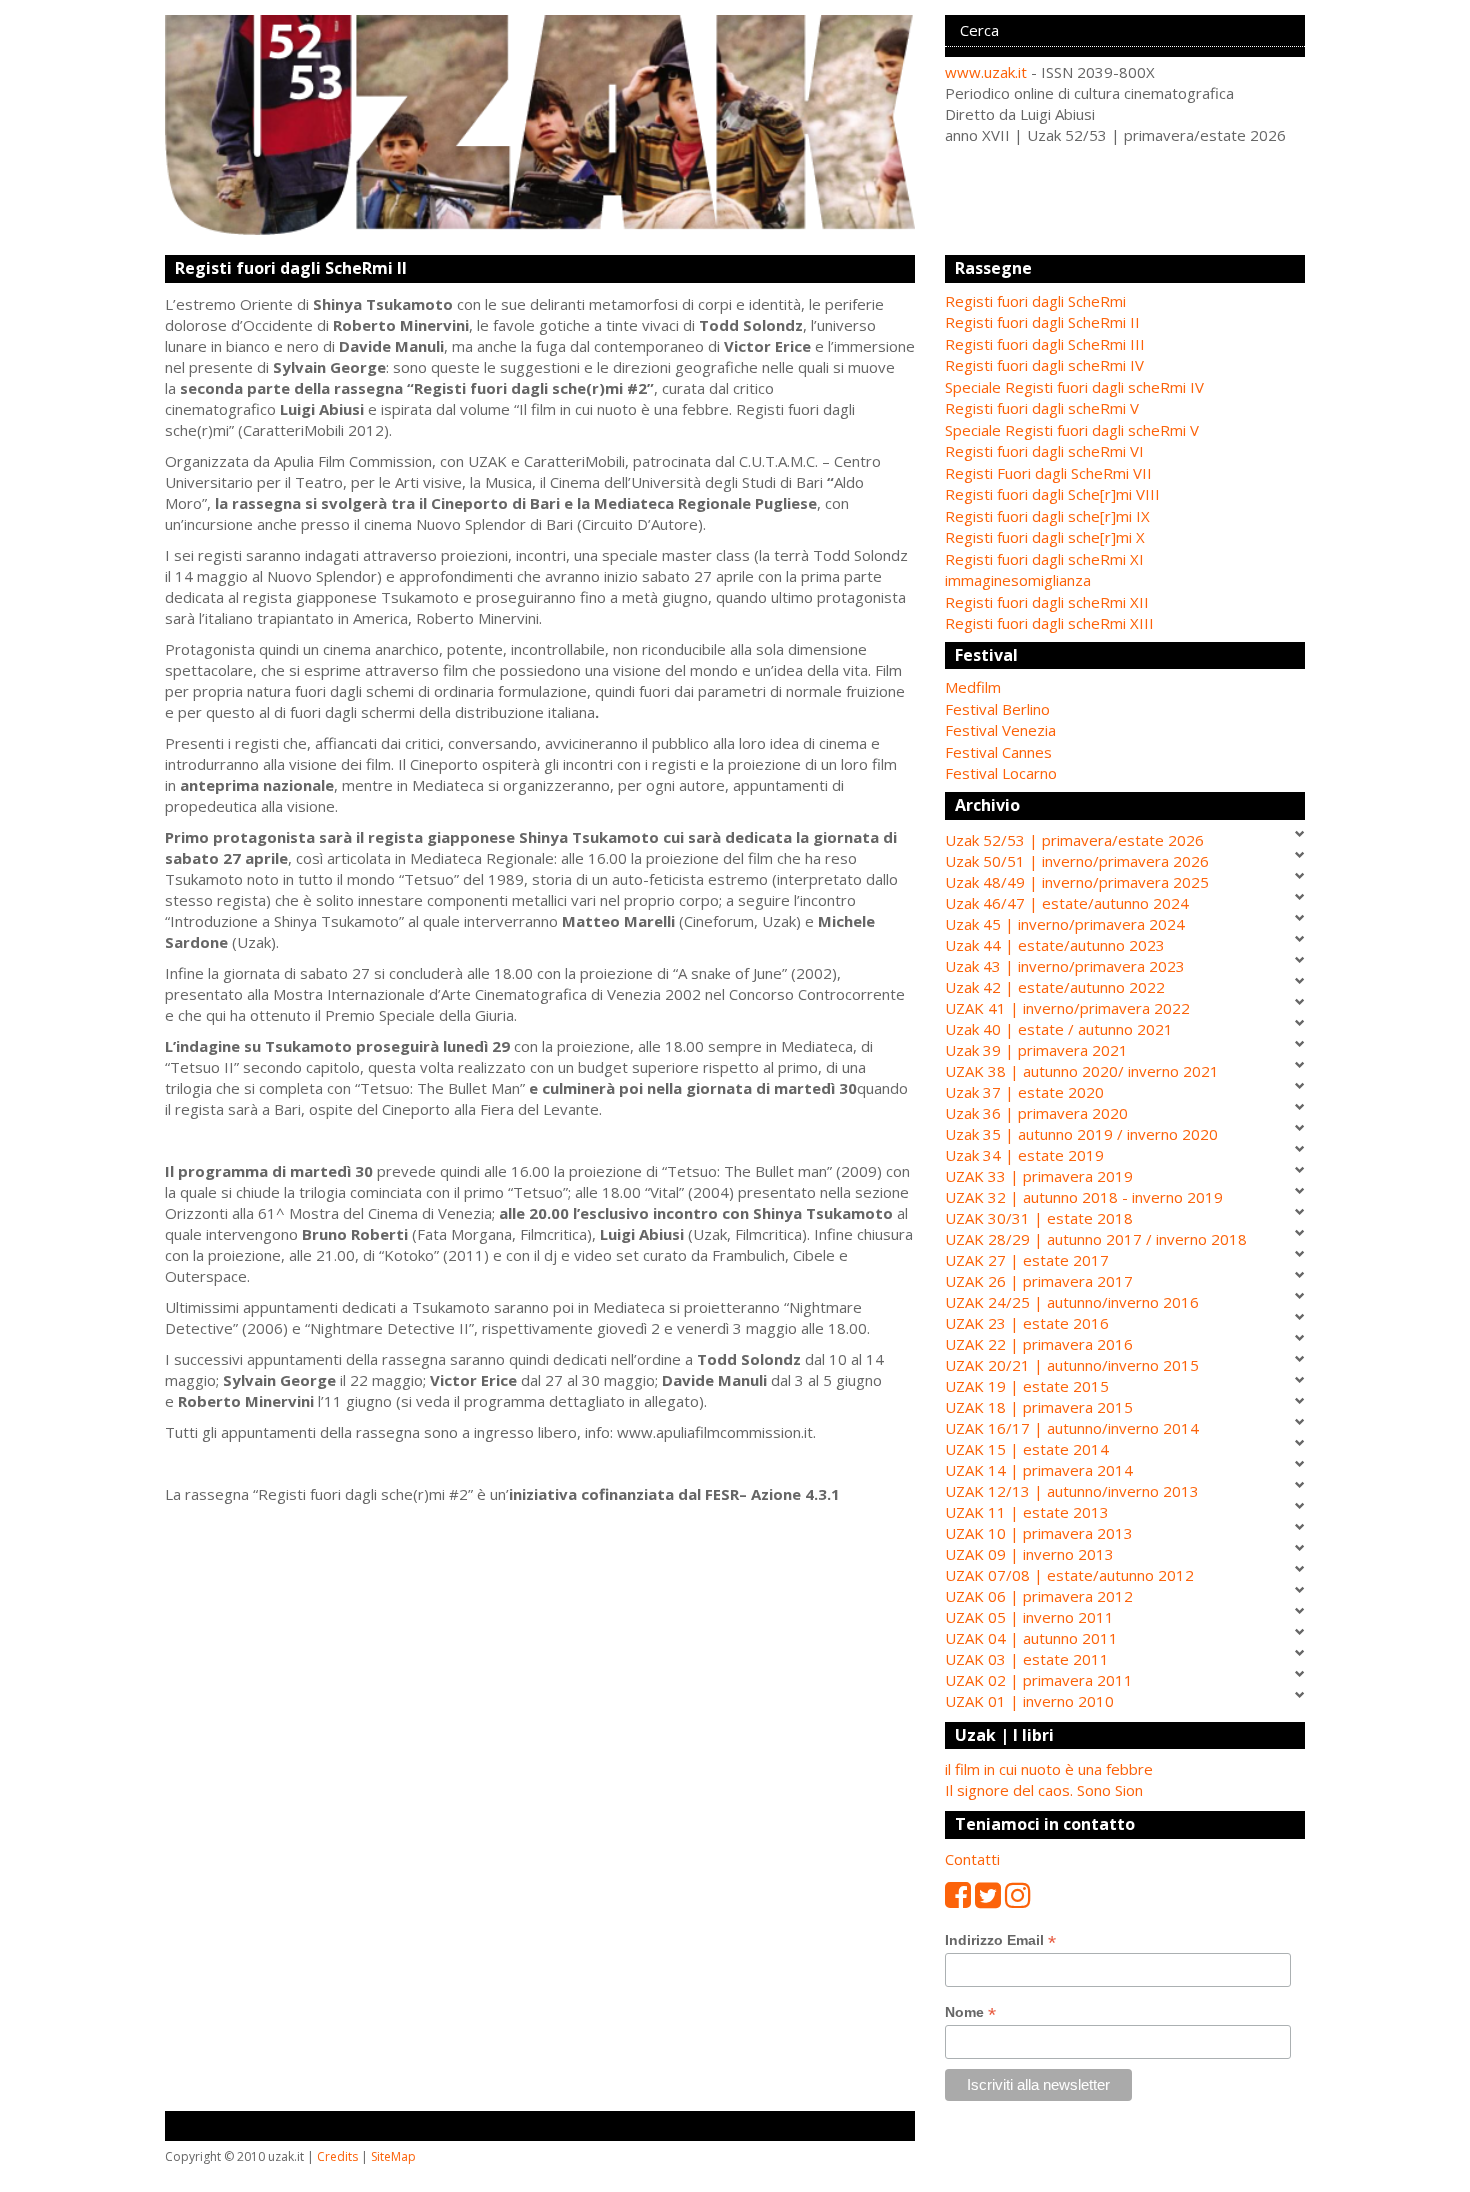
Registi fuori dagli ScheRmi (1035, 301)
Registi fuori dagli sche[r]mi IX (1047, 516)
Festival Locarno (1001, 773)
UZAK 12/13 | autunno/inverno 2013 (1072, 1491)
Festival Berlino (997, 709)
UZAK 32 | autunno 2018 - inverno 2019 (1084, 1197)
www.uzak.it (986, 72)
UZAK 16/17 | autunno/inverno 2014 (1072, 1428)
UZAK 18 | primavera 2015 (1039, 1407)
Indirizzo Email (1000, 1940)
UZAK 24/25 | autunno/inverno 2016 (1072, 1302)
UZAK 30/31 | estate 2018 (1039, 1218)
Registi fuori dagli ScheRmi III (1045, 344)
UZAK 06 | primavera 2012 (1039, 1596)
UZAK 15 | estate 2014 (1027, 1449)
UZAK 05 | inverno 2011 (1029, 1617)
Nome (970, 2012)
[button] (1125, 687)
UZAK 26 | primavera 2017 (1039, 1281)
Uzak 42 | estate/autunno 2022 (1055, 987)
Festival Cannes (998, 752)
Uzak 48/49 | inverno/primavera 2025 (1077, 882)
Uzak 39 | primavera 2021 (1036, 1050)
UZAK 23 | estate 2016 (1027, 1323)
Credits (337, 2156)
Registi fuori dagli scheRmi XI (1044, 559)
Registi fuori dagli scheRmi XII (1047, 602)
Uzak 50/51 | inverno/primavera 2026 (1077, 861)
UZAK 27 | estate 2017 (1027, 1260)
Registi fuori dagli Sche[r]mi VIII (1052, 494)
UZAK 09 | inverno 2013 (1029, 1554)
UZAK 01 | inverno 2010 (1029, 1701)
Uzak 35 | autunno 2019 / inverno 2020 (1081, 1134)
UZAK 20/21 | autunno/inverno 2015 (1072, 1365)
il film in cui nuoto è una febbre (1049, 1769)
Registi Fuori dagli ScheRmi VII (1048, 473)
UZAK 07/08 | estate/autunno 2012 (1069, 1575)
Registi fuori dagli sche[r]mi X (1045, 537)
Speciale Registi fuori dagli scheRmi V (1072, 430)
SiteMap (393, 2156)
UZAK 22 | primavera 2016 (1039, 1344)
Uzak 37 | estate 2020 (1024, 1092)
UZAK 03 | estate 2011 (1027, 1659)
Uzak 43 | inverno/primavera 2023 (1065, 966)
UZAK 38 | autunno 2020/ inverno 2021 (1082, 1071)
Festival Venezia (1000, 730)
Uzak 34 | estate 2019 (1024, 1155)
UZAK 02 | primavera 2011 (1039, 1680)
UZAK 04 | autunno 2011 (1031, 1638)
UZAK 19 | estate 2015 (1027, 1386)
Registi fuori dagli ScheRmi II (1042, 322)
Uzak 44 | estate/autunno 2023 (1055, 945)
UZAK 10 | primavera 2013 (1039, 1533)
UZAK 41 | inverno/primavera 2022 (1067, 1008)
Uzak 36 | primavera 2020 (1036, 1113)
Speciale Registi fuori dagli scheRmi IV (1074, 387)
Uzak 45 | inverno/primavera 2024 (1065, 924)
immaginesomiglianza (1018, 580)
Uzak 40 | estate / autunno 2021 (1059, 1029)
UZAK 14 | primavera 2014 (1039, 1470)
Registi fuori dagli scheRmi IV (1044, 365)
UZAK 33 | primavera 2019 (1039, 1176)
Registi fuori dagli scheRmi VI (1044, 451)
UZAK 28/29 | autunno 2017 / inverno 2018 (1096, 1239)
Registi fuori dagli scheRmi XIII (1049, 623)
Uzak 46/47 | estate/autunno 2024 (1067, 903)
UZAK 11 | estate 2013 (1027, 1512)
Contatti (972, 1859)
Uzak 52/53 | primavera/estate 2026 (1074, 840)
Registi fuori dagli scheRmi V (1042, 408)
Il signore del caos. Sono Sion (1044, 1790)
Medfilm (973, 687)
